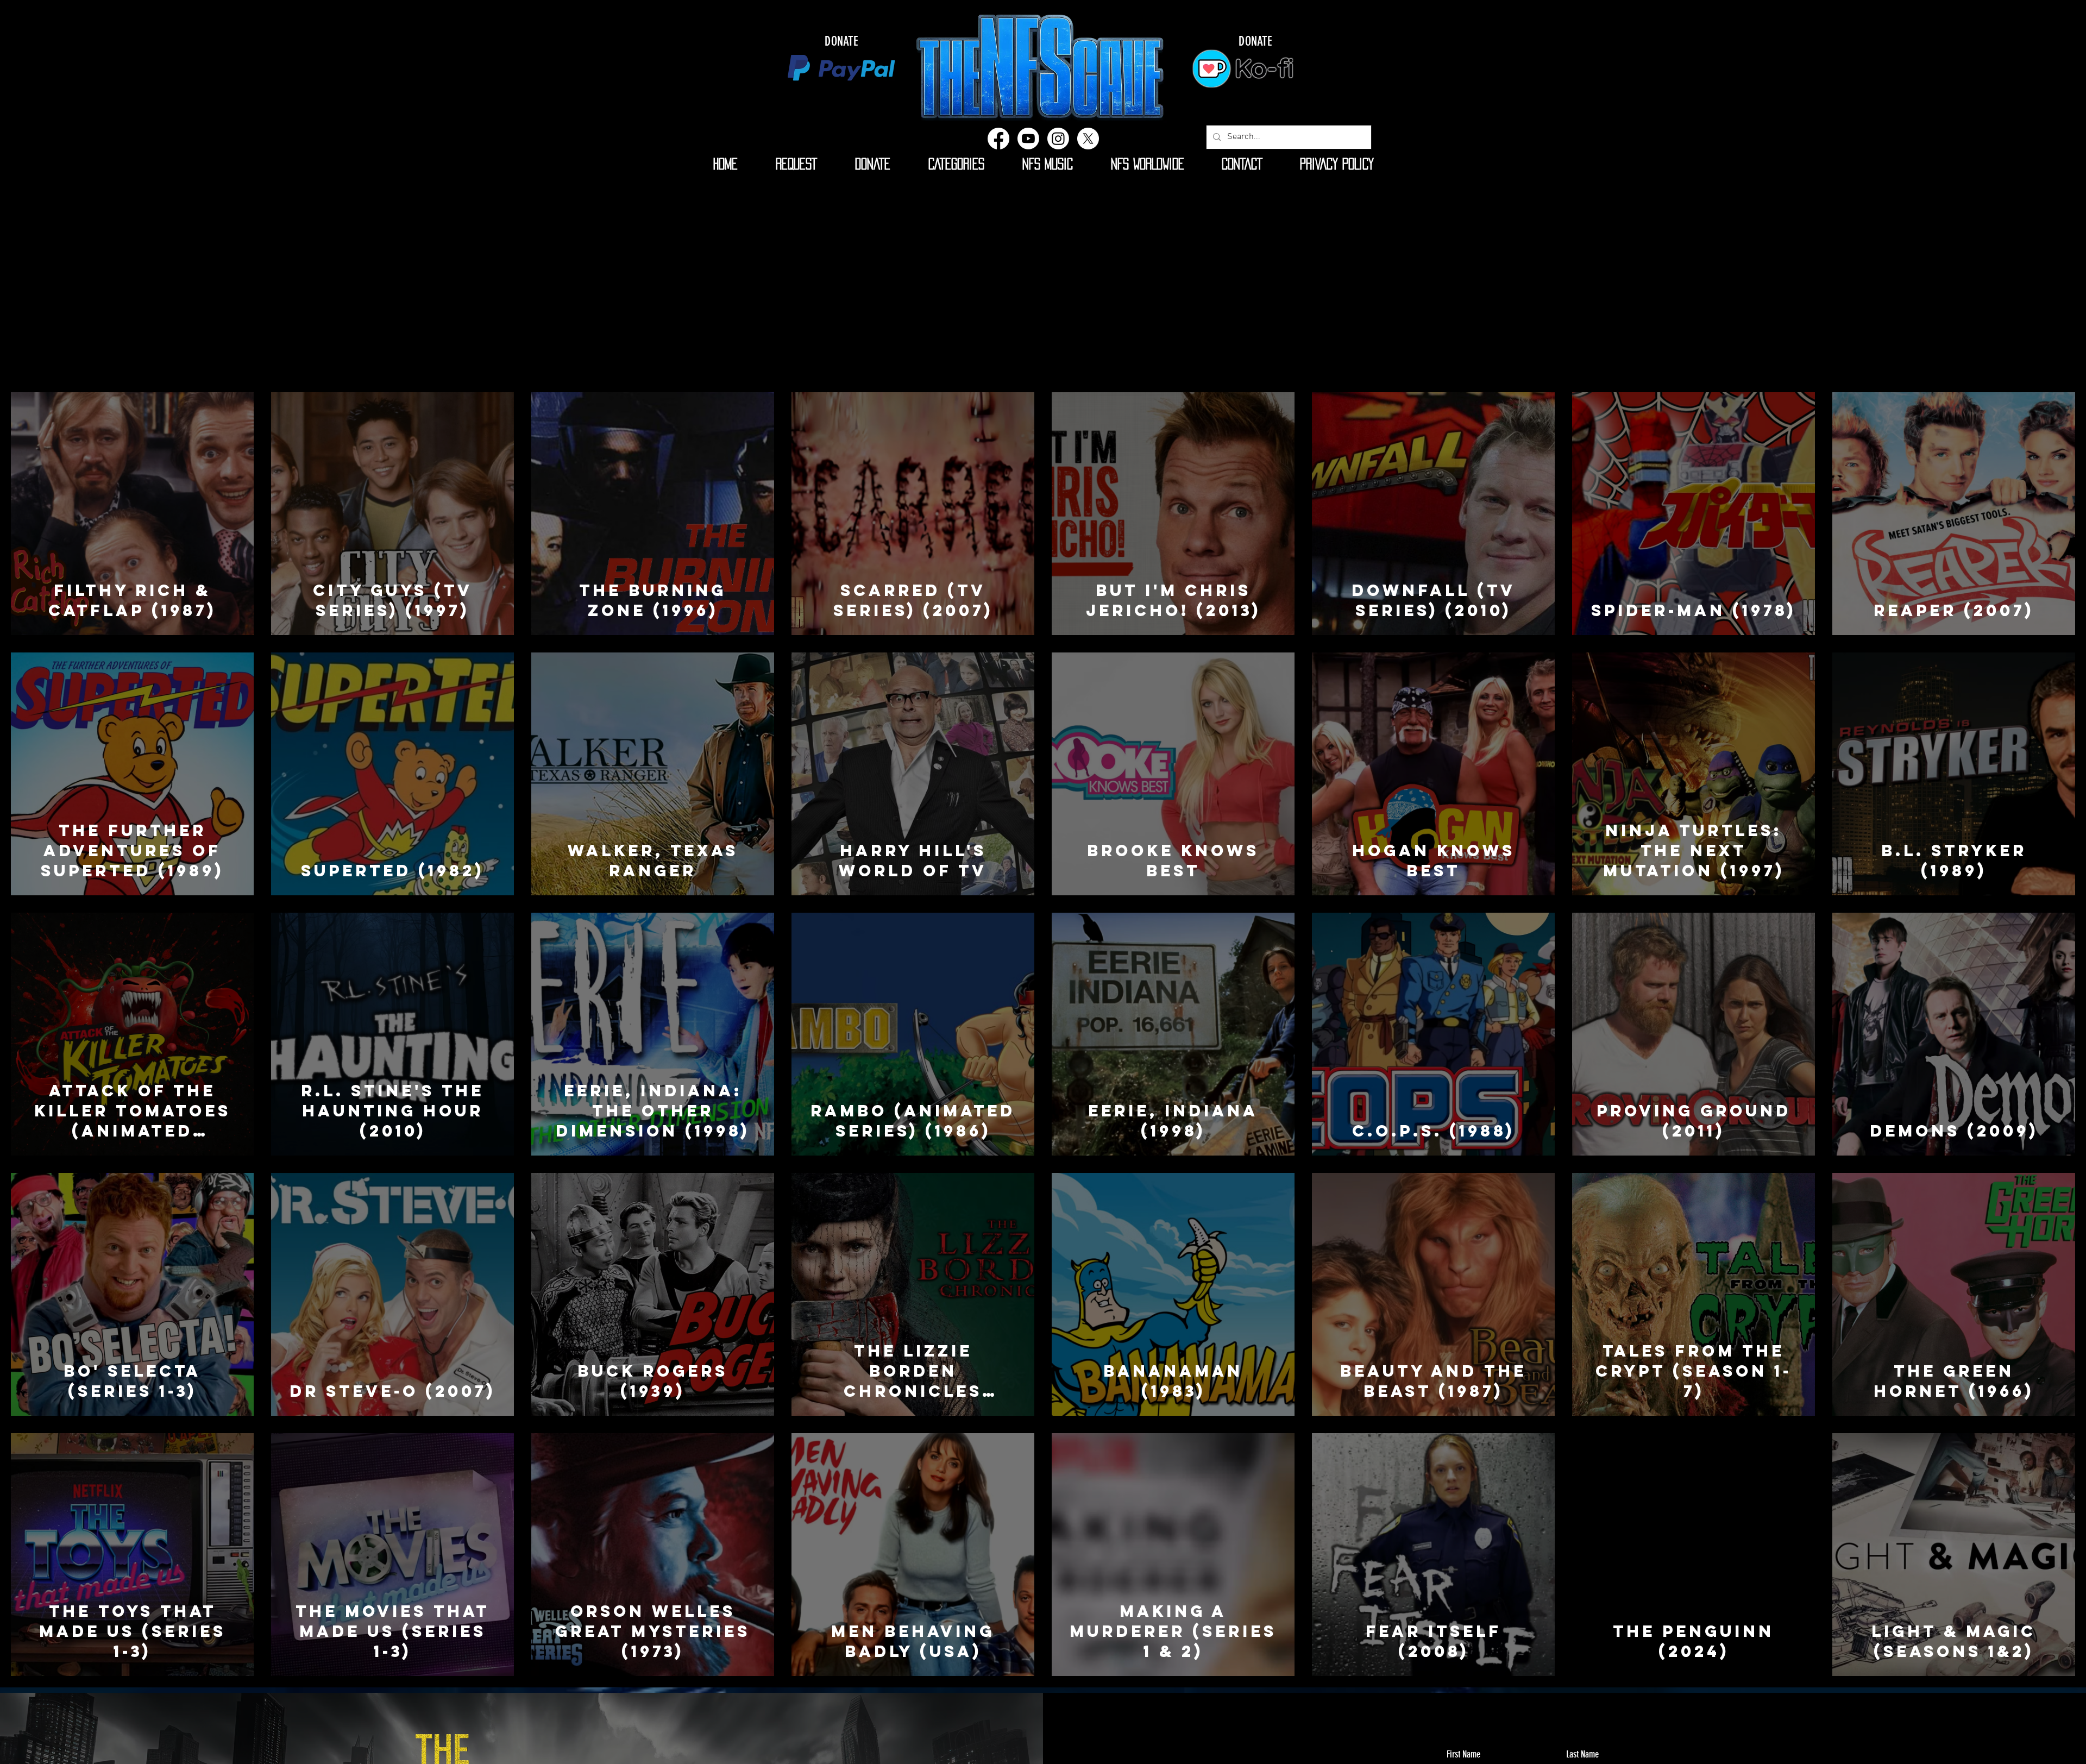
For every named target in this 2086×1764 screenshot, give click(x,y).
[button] (956, 164)
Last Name (1582, 1754)
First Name (1463, 1754)
